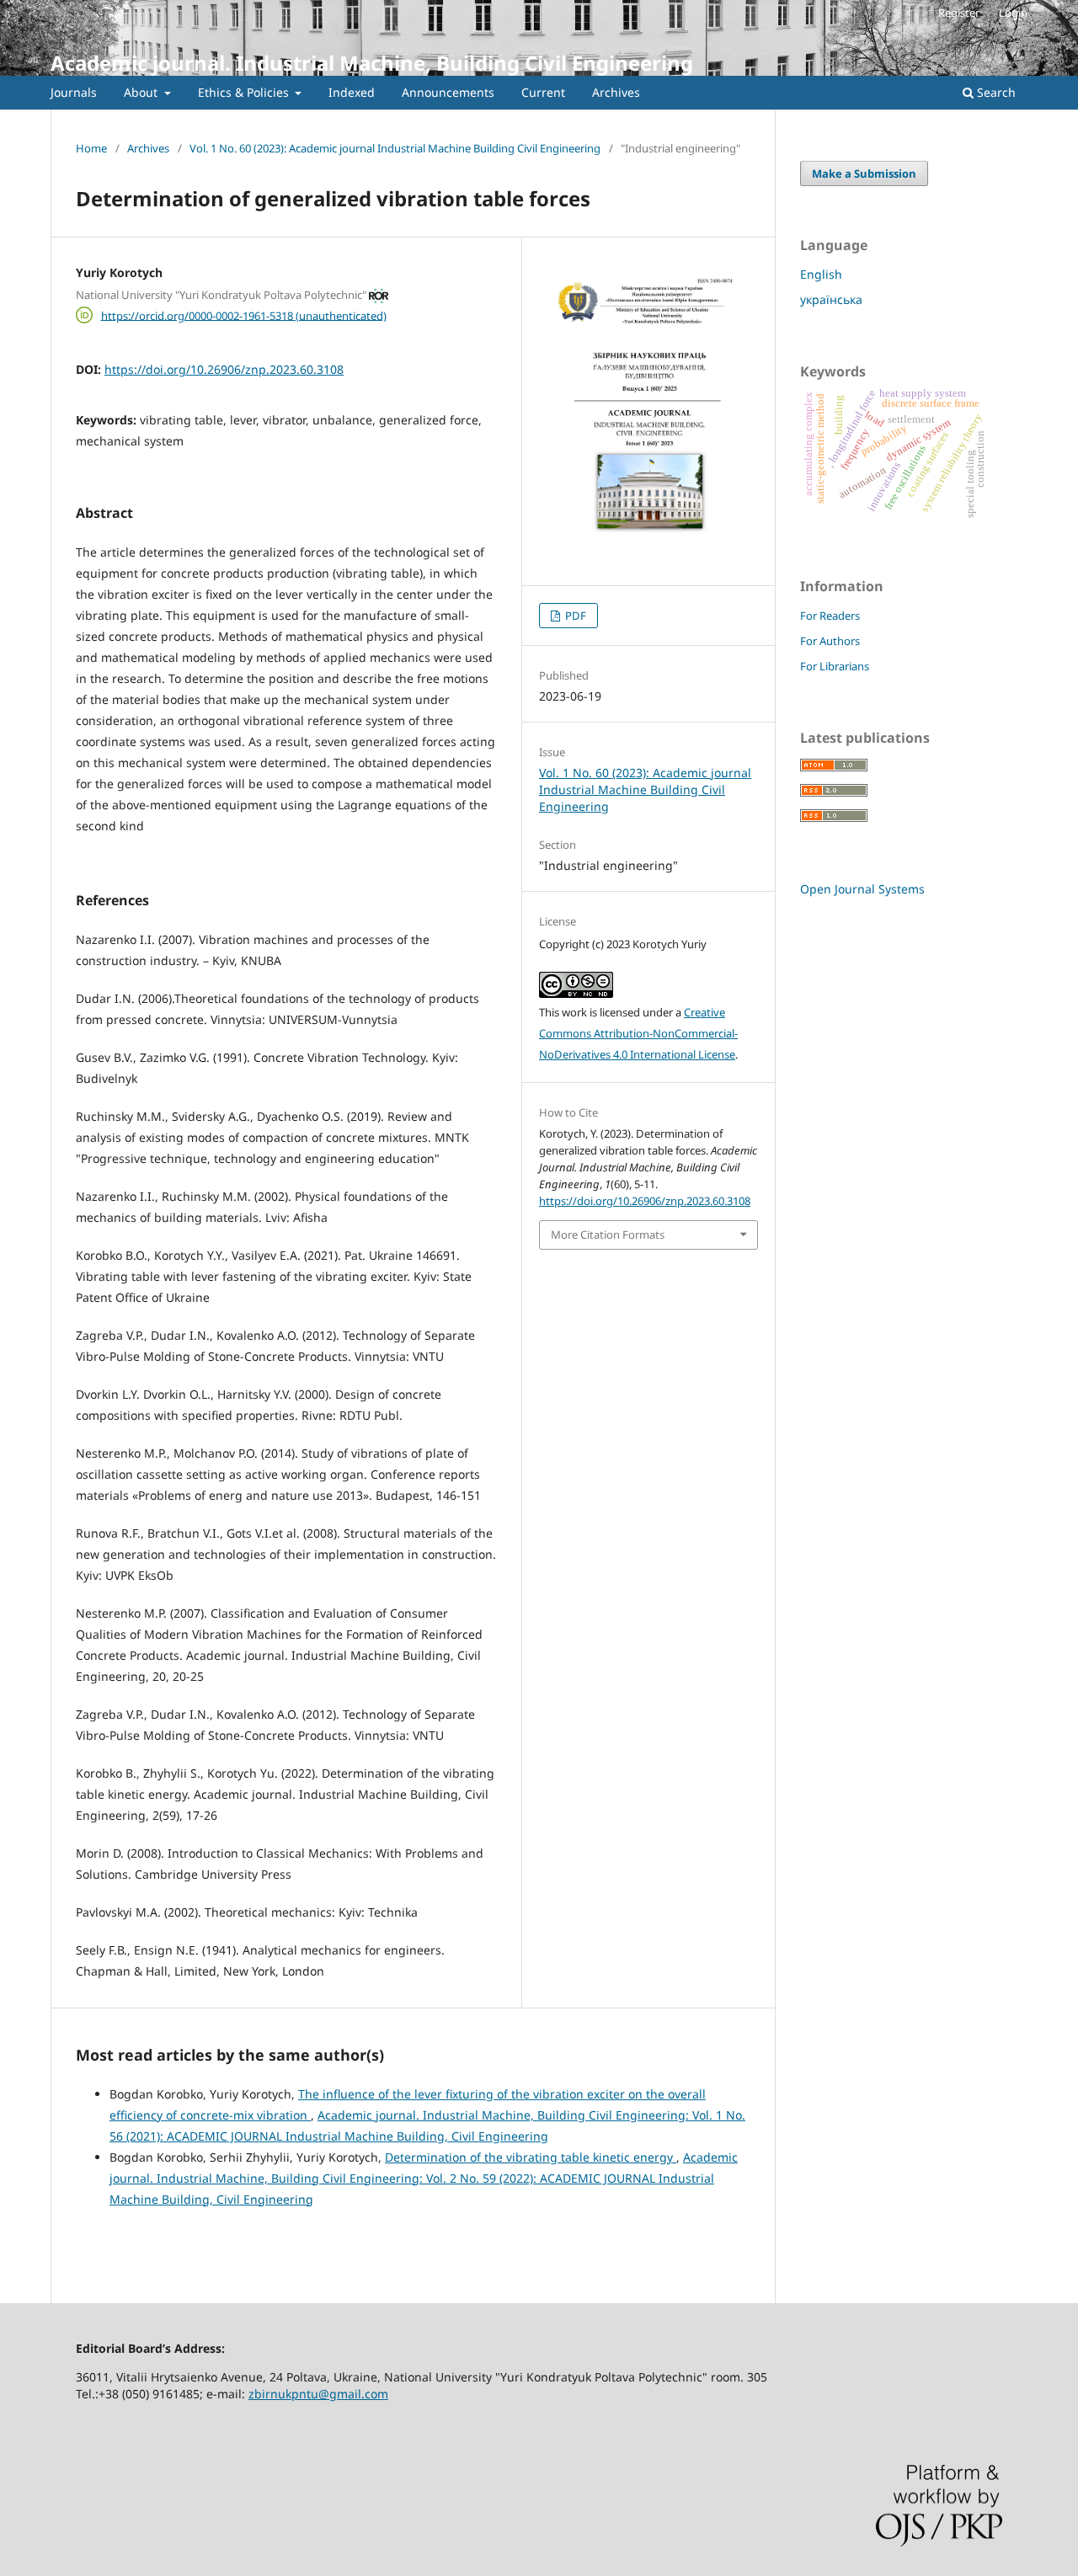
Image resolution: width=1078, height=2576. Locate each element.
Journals (74, 92)
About (142, 92)
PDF (574, 616)
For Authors (830, 641)
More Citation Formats (608, 1235)
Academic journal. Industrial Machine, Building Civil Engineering (372, 63)
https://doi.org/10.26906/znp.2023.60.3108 (224, 369)
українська (831, 299)
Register (959, 13)
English (821, 274)
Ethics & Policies (245, 92)
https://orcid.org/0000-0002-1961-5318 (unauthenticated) (244, 315)
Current (543, 92)
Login (1013, 13)
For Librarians (835, 666)
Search (995, 92)
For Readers (830, 616)
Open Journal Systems (862, 889)
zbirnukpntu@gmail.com (318, 2394)
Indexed (352, 92)
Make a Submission (864, 173)
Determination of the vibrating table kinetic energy (531, 2157)
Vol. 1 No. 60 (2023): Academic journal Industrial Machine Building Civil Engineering (395, 148)
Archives (616, 92)
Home (91, 148)
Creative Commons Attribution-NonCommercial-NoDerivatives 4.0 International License (638, 1033)
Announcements (448, 92)
